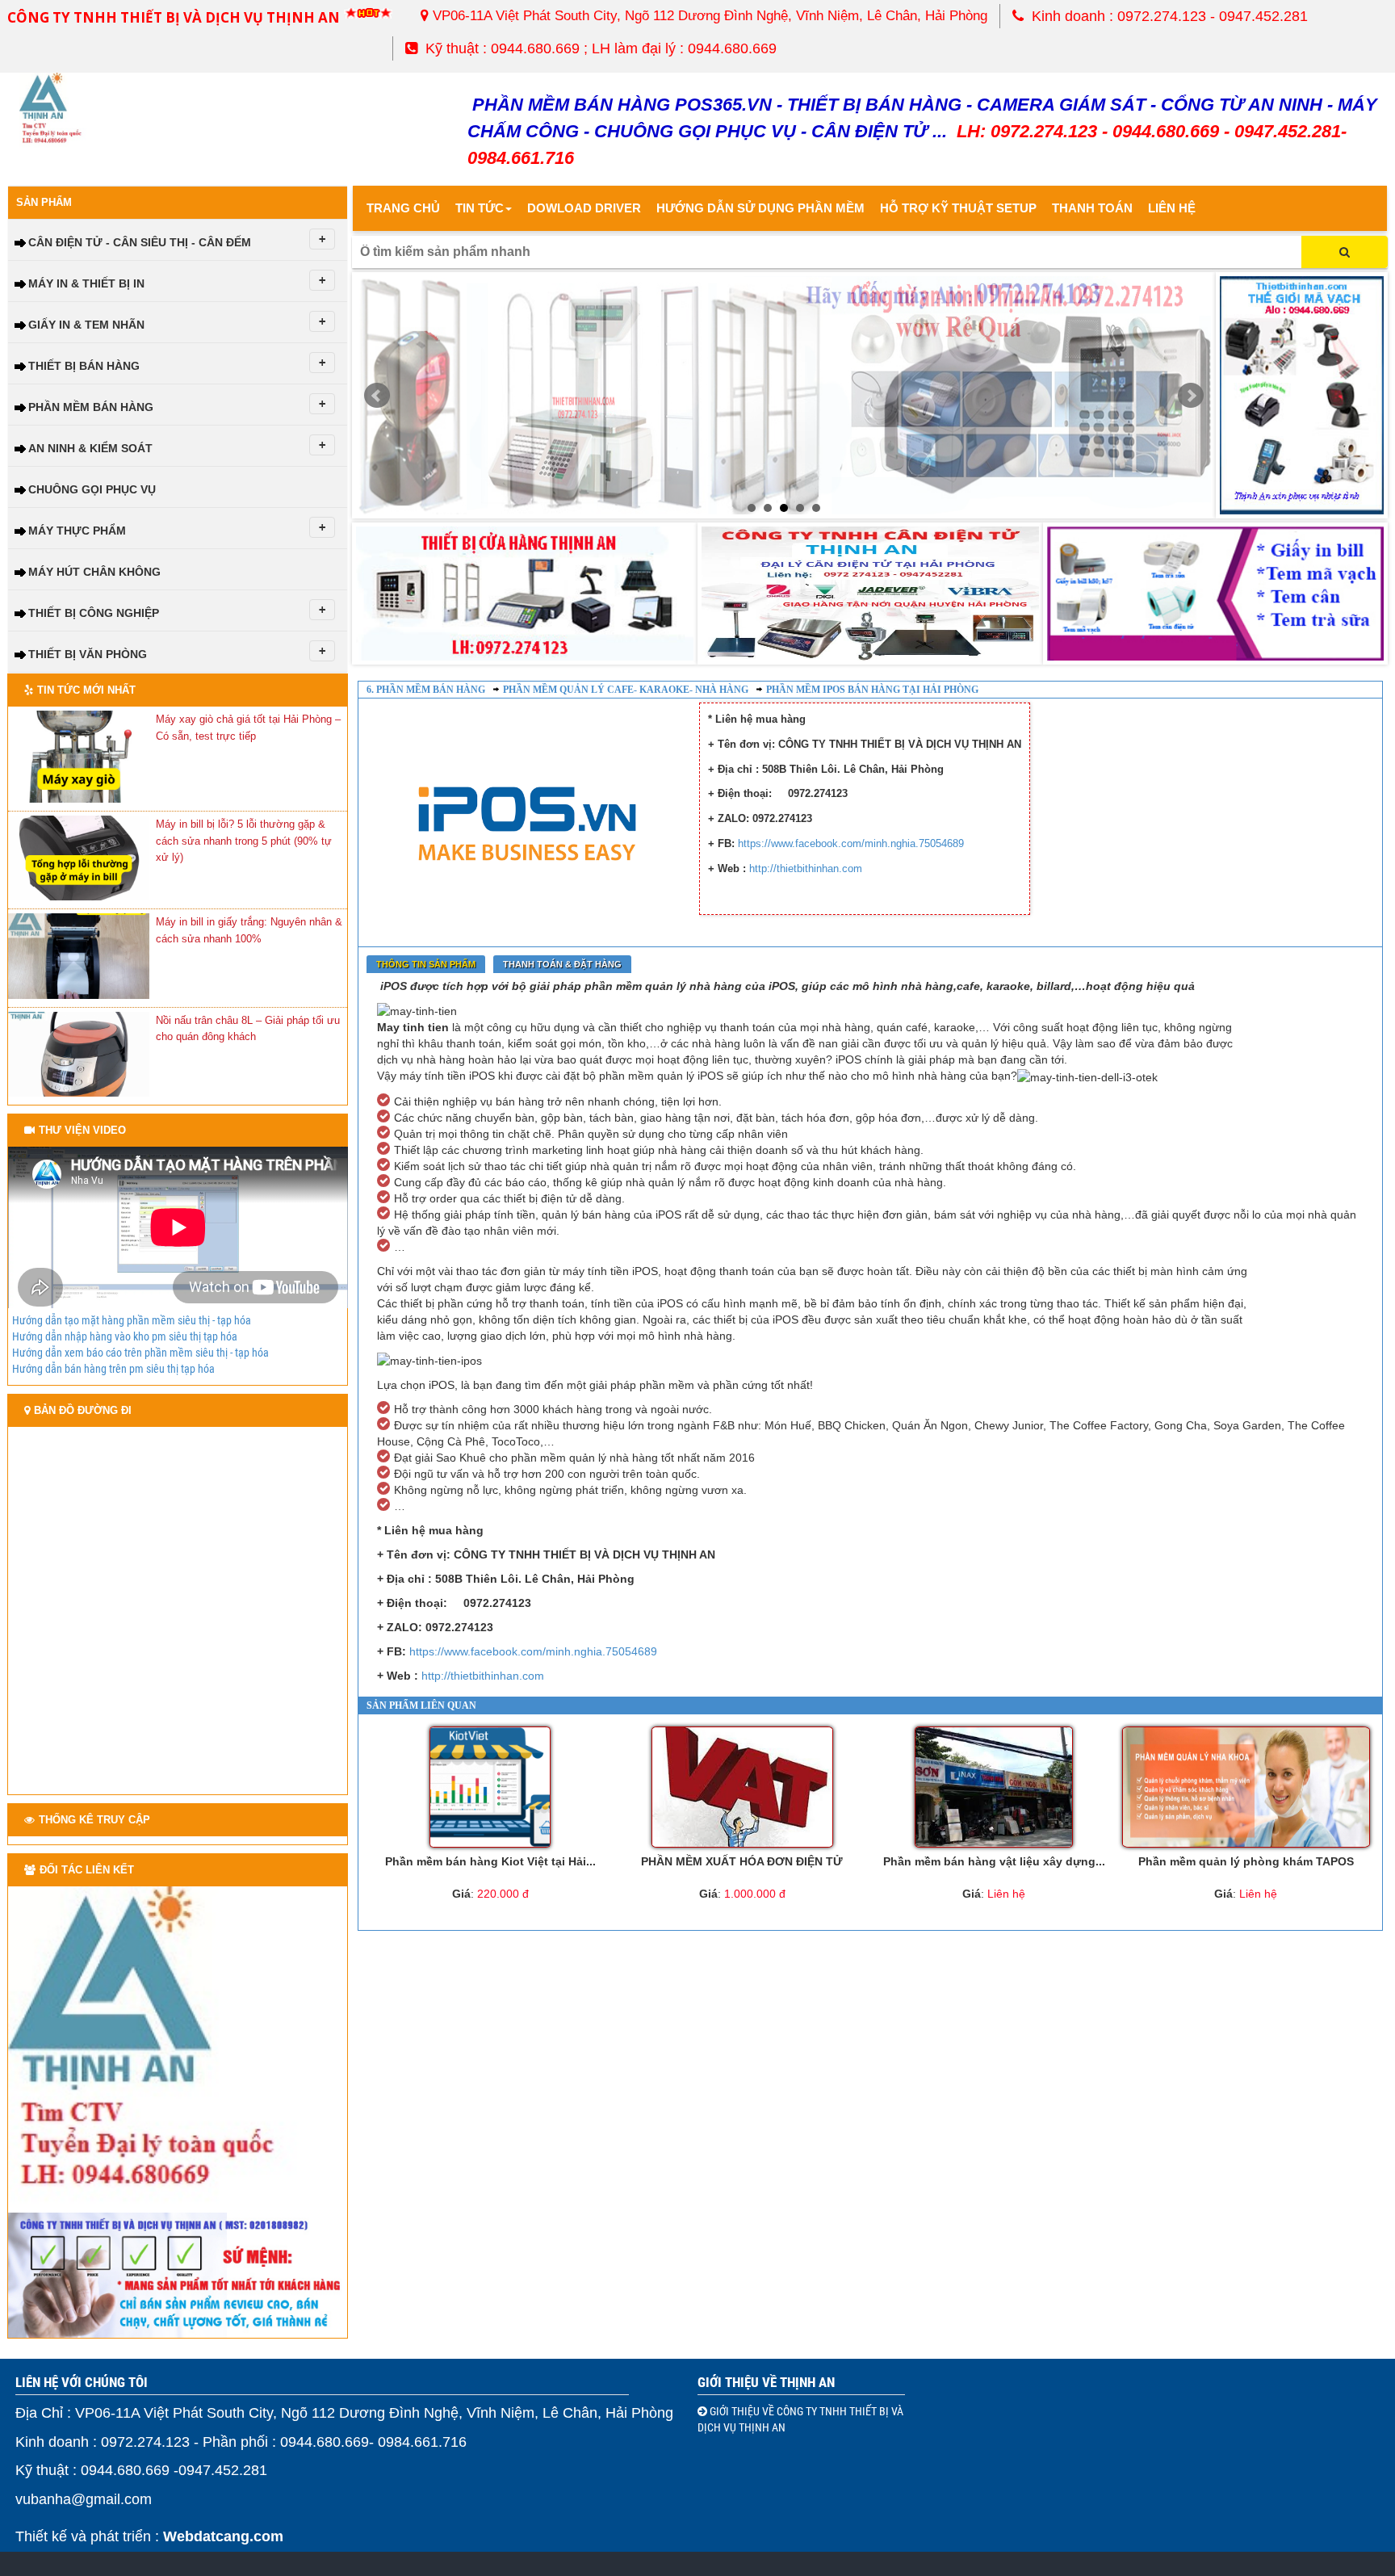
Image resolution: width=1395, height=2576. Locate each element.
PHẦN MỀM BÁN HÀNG (91, 407)
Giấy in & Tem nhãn (86, 325)
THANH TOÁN (1092, 208)
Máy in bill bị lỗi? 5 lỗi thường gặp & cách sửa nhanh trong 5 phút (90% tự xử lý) (244, 841)
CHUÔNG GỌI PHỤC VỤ (92, 489)
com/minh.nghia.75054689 (903, 843)
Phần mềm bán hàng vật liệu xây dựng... (994, 1861)
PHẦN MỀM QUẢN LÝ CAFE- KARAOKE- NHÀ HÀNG (626, 690)
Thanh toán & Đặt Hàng (562, 964)
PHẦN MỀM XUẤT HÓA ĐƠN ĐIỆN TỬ (742, 1861)
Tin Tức (480, 208)
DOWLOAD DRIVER (584, 208)
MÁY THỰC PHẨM (77, 531)
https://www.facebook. (790, 843)
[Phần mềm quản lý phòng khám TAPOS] (1246, 1787)
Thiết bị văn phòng (88, 654)
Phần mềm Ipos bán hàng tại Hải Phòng (872, 690)
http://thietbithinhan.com (806, 868)
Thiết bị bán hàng (84, 366)
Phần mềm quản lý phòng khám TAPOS (1246, 1861)
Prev (377, 396)
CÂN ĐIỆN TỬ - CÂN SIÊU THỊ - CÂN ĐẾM (140, 242)
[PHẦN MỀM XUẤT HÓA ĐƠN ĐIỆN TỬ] (742, 1787)
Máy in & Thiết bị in (86, 283)
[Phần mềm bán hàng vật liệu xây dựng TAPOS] (994, 1787)
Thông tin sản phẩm (426, 964)
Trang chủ (403, 208)
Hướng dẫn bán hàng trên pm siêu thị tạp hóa (113, 1369)
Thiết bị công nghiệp (94, 613)
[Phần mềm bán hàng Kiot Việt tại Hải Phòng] (490, 1787)
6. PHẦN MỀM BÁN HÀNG (426, 690)
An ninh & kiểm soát (90, 448)
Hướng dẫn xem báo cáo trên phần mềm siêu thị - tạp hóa (140, 1353)
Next (1191, 396)
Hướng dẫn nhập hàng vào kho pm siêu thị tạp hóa (125, 1336)
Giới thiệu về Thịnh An (766, 2382)
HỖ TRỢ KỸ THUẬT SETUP (958, 208)
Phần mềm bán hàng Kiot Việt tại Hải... (490, 1861)
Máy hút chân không (94, 572)
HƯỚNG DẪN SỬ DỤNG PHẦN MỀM (760, 208)
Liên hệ (1172, 208)
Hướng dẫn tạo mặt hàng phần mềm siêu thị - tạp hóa (132, 1320)
